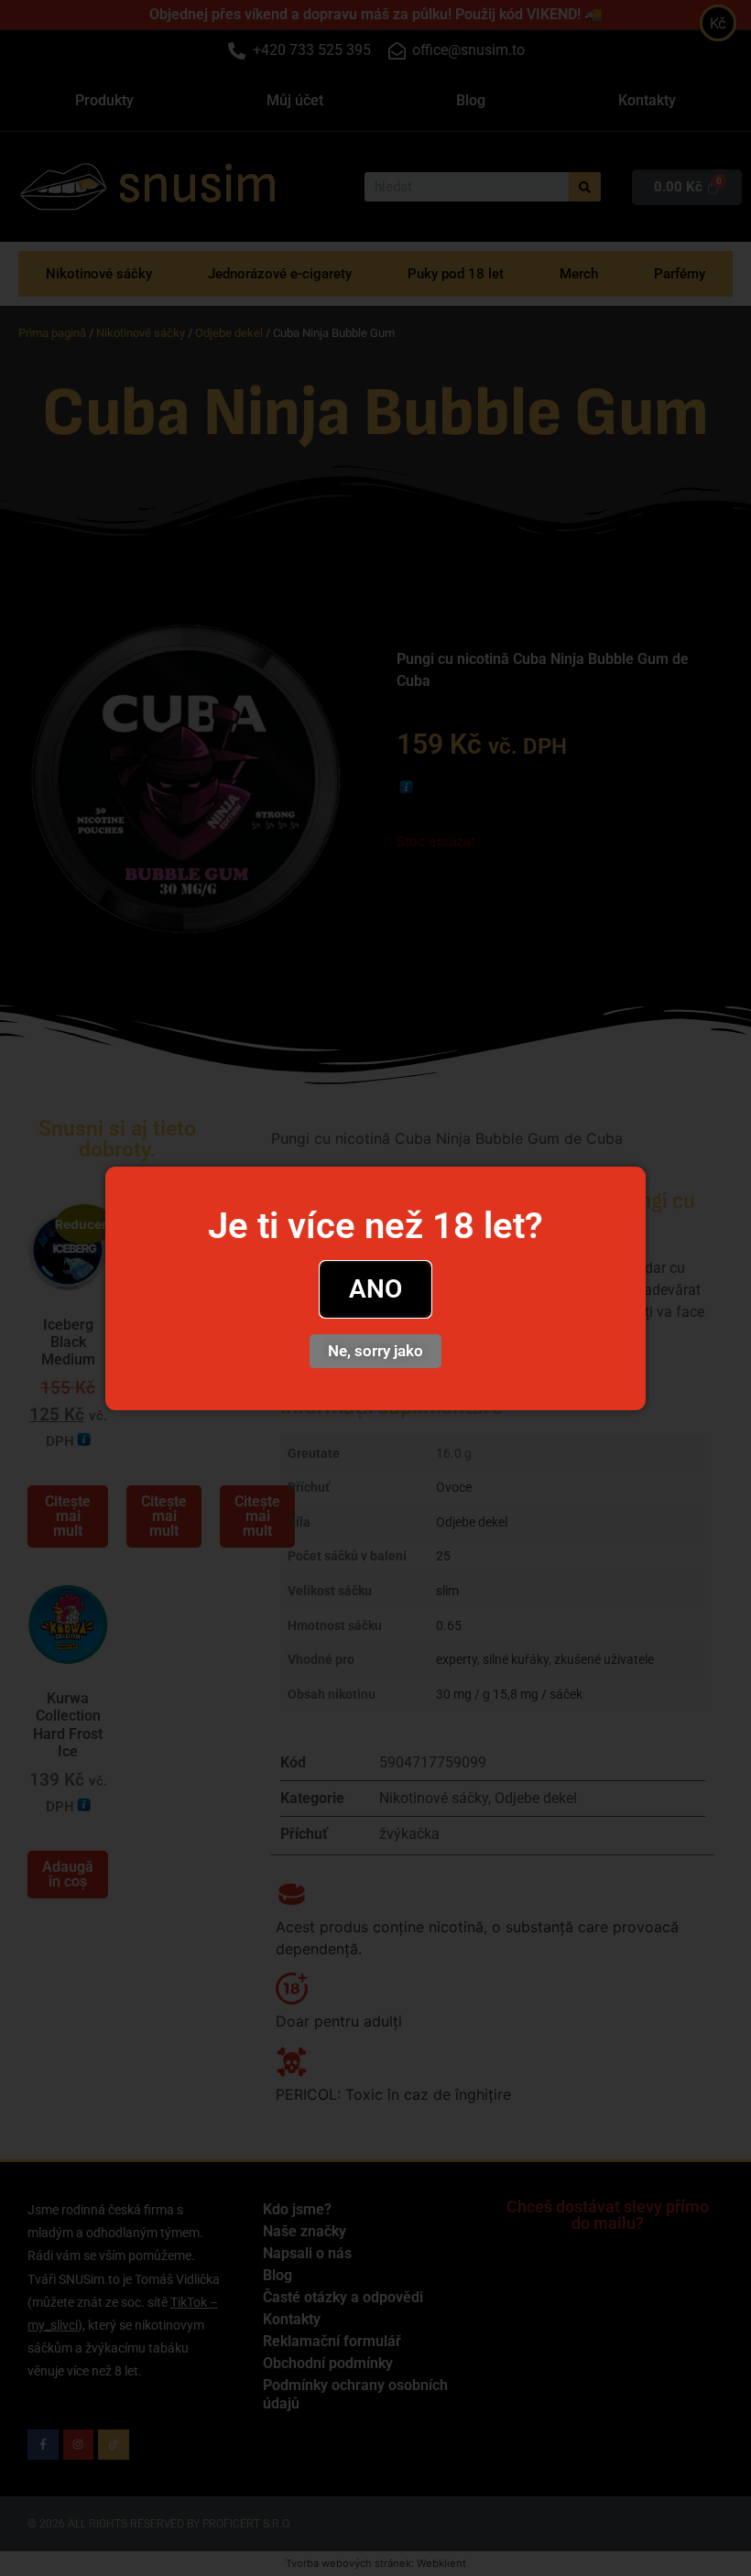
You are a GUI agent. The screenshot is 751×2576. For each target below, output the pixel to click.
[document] (375, 1288)
